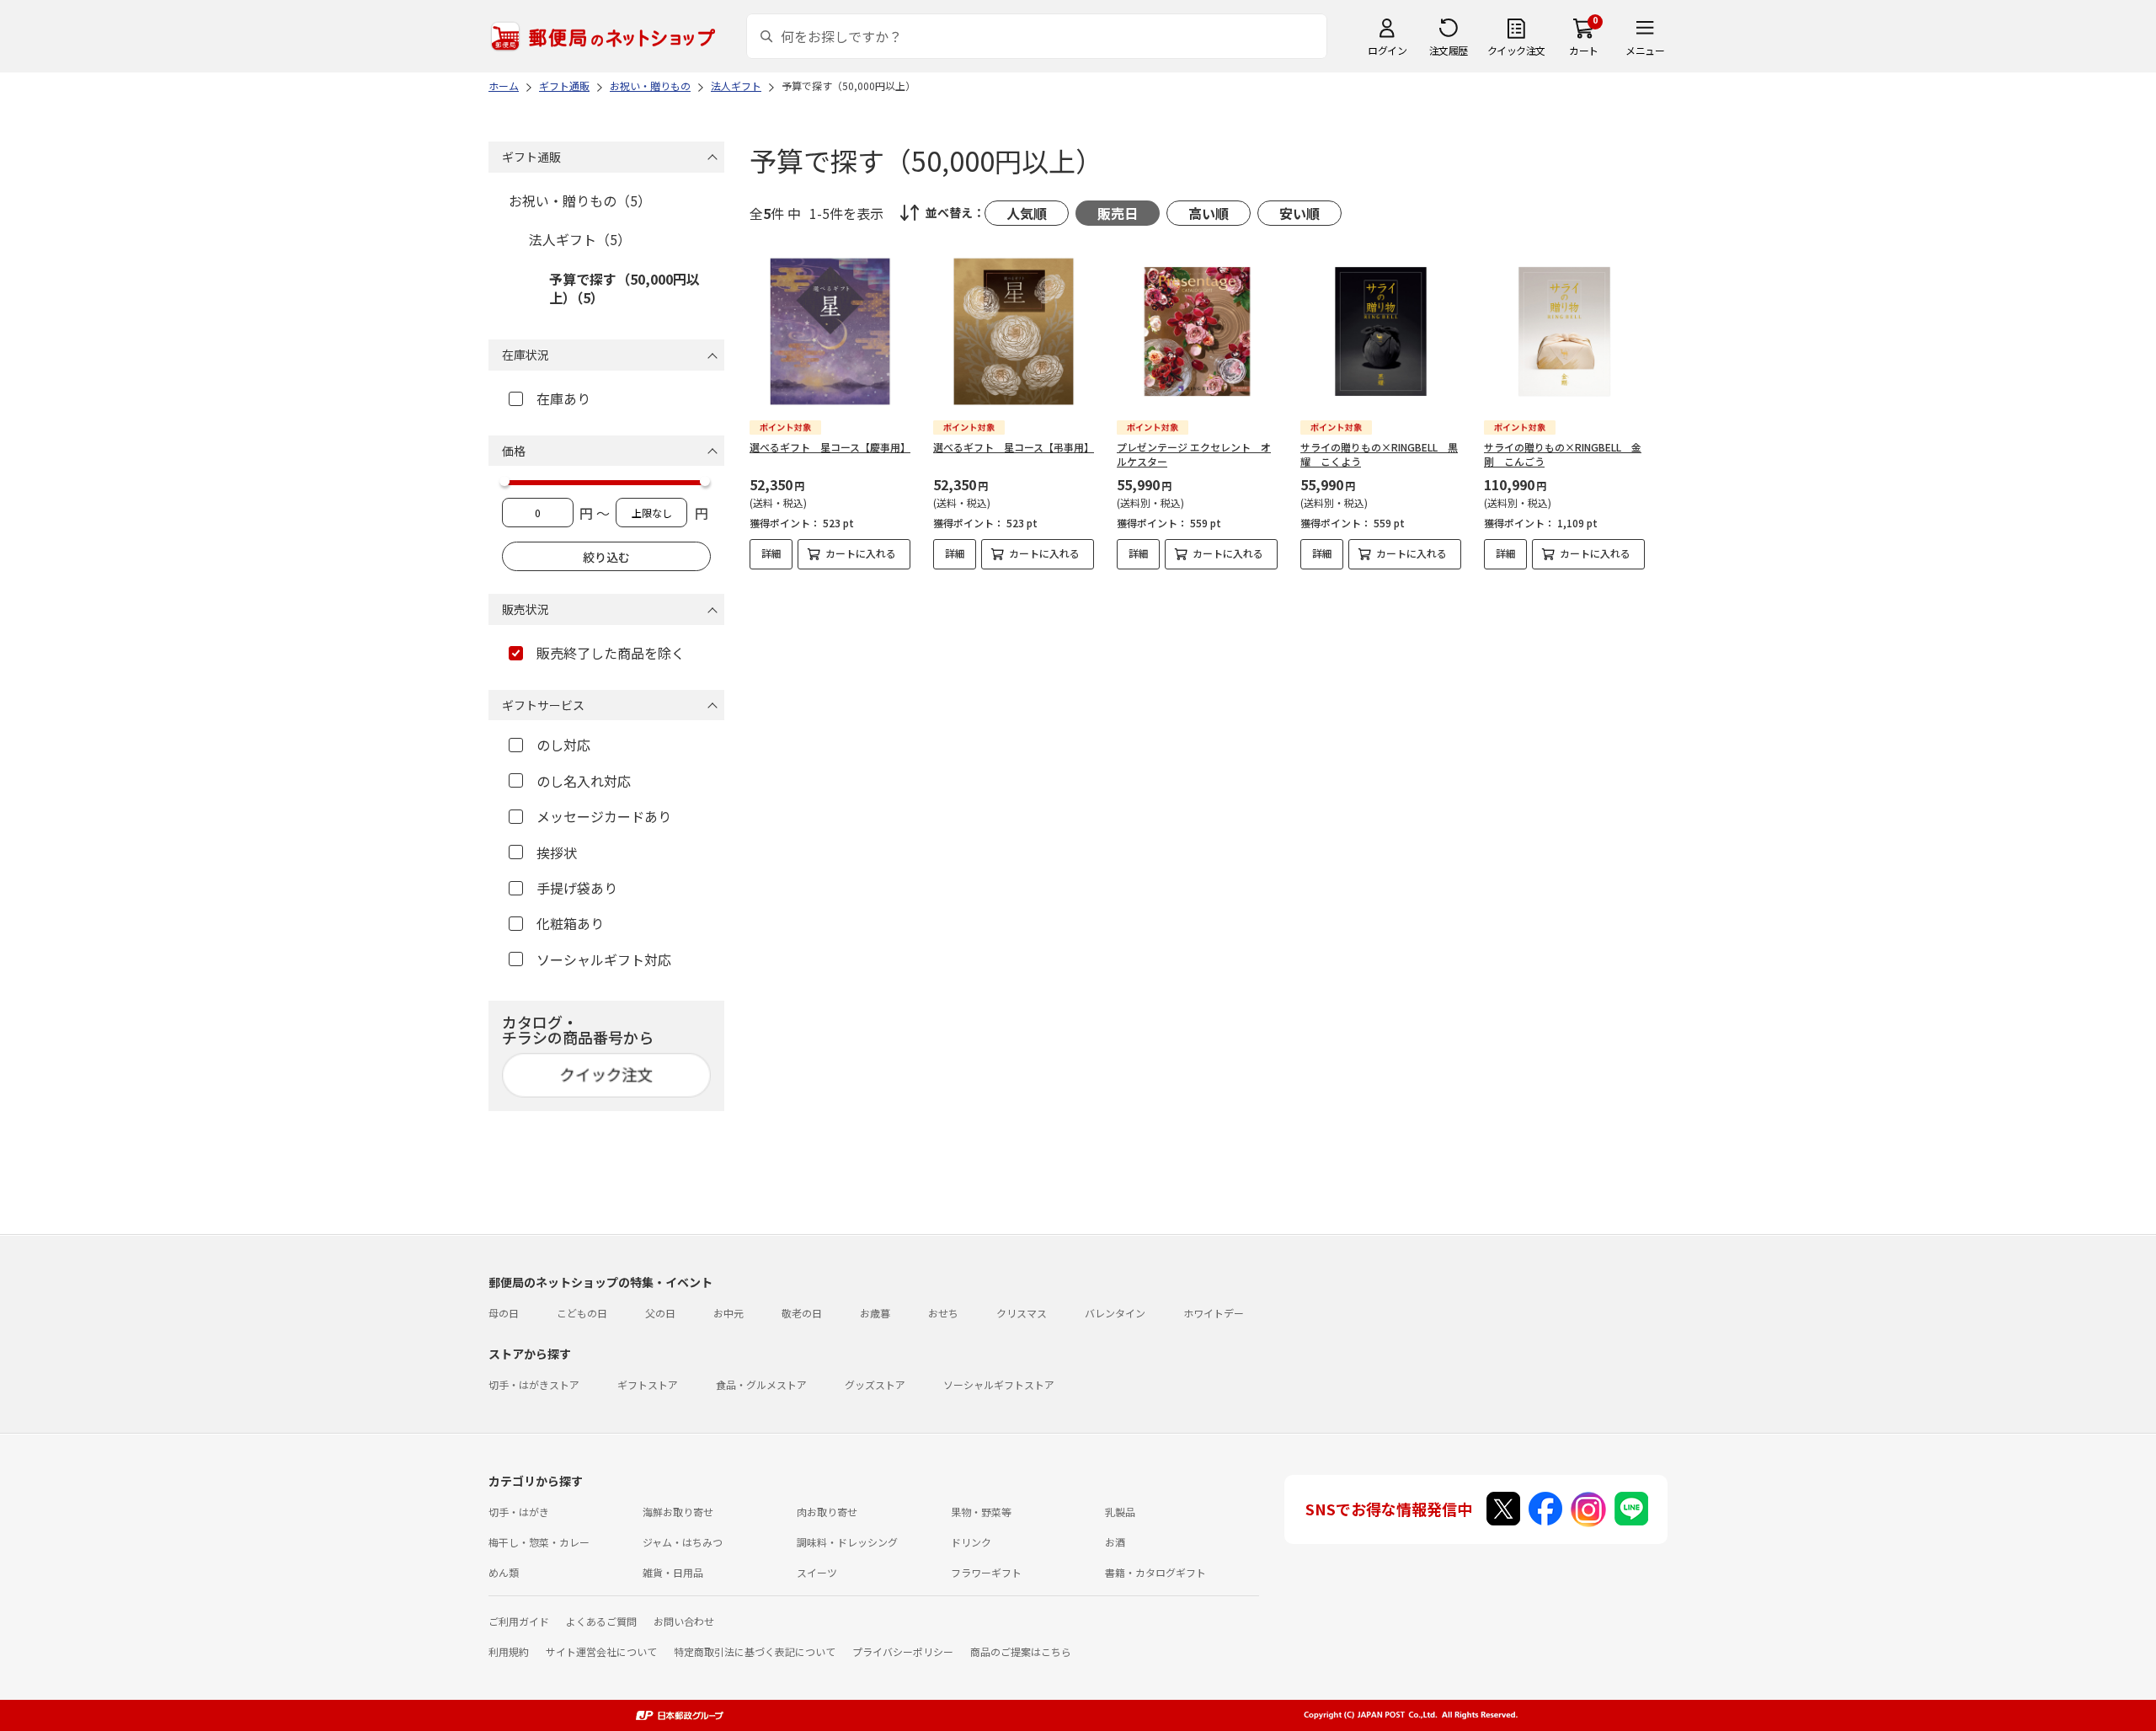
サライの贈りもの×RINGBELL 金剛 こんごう (1563, 454)
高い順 (1209, 213)
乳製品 (1120, 1512)
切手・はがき (519, 1512)
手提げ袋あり (577, 888)
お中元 (728, 1313)
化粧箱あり (570, 923)
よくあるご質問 (601, 1621)
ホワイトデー (1214, 1313)
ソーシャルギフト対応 (604, 959)
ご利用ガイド (519, 1621)
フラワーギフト (986, 1572)
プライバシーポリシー (903, 1651)
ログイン (1387, 50)
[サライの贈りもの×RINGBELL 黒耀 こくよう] (1381, 331)
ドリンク (971, 1542)
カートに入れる (861, 553)
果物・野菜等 (981, 1512)
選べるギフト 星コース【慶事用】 (830, 447)
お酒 (1115, 1542)
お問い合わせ (684, 1621)
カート (1584, 50)
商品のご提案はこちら (1021, 1651)
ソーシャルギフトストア (999, 1384)
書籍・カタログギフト (1155, 1572)
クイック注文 (1516, 50)
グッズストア (875, 1384)
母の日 (504, 1313)
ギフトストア (648, 1384)
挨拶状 (557, 852)
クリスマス (1022, 1313)
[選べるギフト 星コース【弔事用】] (1014, 331)
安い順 (1299, 213)
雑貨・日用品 (673, 1572)
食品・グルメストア (761, 1384)
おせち (943, 1313)
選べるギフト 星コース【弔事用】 (1014, 447)
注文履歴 (1449, 50)
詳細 (771, 553)
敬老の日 (802, 1313)
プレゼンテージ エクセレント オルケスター (1194, 454)
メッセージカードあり (604, 816)
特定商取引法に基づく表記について (755, 1651)
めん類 (504, 1572)
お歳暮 (875, 1313)
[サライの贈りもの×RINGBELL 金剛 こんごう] (1564, 331)
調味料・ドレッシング (847, 1542)
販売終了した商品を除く (611, 653)
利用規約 (509, 1651)
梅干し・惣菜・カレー (539, 1542)
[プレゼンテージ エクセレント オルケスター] (1197, 331)
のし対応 (563, 745)
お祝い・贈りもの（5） (580, 200)
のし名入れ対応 (584, 781)
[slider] (504, 481)
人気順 (1027, 213)
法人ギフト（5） (580, 239)
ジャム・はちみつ (683, 1542)
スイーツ (817, 1572)
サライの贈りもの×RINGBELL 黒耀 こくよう (1379, 454)
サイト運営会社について (601, 1651)
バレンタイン (1115, 1313)
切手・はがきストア (534, 1384)
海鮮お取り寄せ (678, 1512)
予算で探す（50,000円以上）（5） (624, 288)
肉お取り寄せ (827, 1512)
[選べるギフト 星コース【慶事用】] (830, 331)
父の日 (660, 1313)
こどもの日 (582, 1313)
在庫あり (563, 398)
